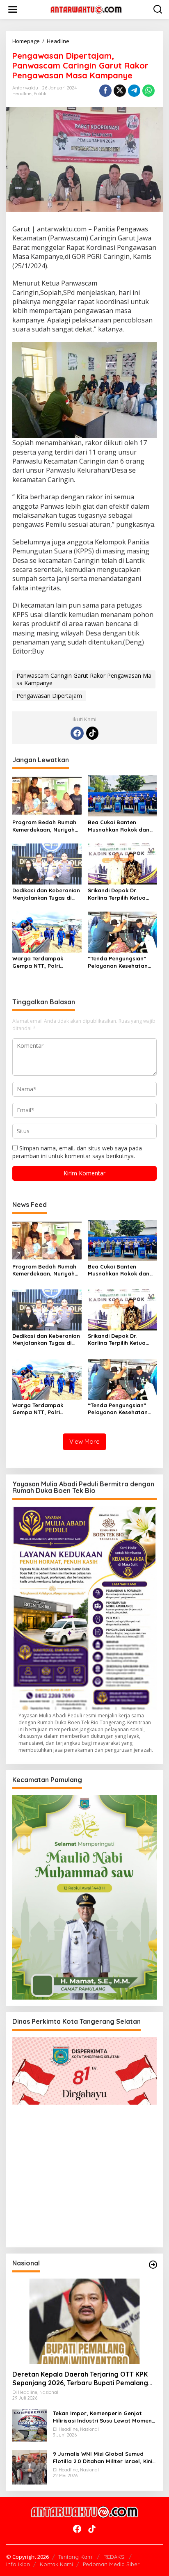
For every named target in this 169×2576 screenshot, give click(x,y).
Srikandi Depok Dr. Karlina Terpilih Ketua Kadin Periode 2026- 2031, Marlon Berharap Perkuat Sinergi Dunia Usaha (119, 894)
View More (84, 1441)
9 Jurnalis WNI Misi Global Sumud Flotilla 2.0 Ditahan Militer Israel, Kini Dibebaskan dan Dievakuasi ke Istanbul (103, 2458)
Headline (22, 94)
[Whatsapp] (148, 91)
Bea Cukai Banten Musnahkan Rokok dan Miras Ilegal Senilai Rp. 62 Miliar (119, 826)
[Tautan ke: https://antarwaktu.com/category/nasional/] (153, 2265)
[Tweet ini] (120, 91)
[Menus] (13, 9)
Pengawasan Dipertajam (49, 696)
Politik (40, 94)
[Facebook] (77, 733)
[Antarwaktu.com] (86, 9)
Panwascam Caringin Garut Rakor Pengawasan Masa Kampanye (84, 679)
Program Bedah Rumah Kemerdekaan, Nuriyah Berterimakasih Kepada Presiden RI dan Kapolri (45, 826)
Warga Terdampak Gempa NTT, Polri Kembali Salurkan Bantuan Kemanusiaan (43, 962)
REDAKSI (114, 2557)
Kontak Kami (56, 2564)
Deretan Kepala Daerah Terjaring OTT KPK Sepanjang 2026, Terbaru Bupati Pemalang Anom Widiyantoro (80, 2379)
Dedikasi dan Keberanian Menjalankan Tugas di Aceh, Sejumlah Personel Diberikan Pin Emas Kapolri (46, 894)
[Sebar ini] (105, 91)
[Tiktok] (92, 733)
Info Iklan (18, 2564)
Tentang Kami (76, 2557)
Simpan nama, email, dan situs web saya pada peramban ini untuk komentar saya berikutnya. (77, 1152)
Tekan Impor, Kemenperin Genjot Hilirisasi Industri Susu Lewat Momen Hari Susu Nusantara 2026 (102, 2417)
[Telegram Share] (134, 91)
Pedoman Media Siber (111, 2564)
